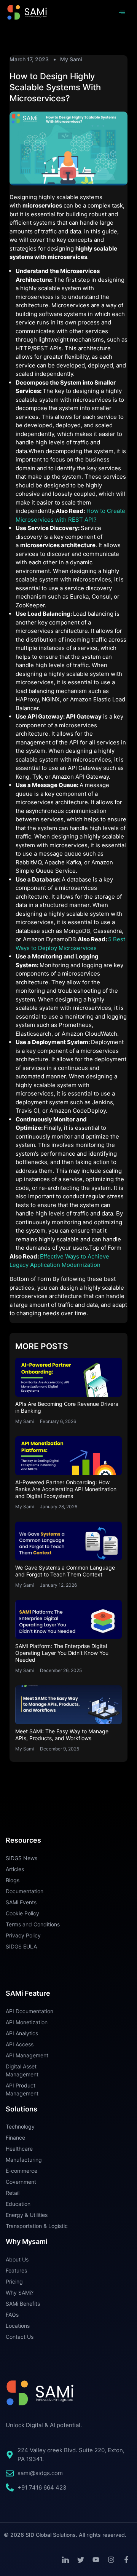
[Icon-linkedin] (65, 2560)
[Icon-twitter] (81, 2560)
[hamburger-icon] (122, 13)
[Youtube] (96, 2560)
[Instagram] (111, 2560)
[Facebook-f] (126, 2560)
